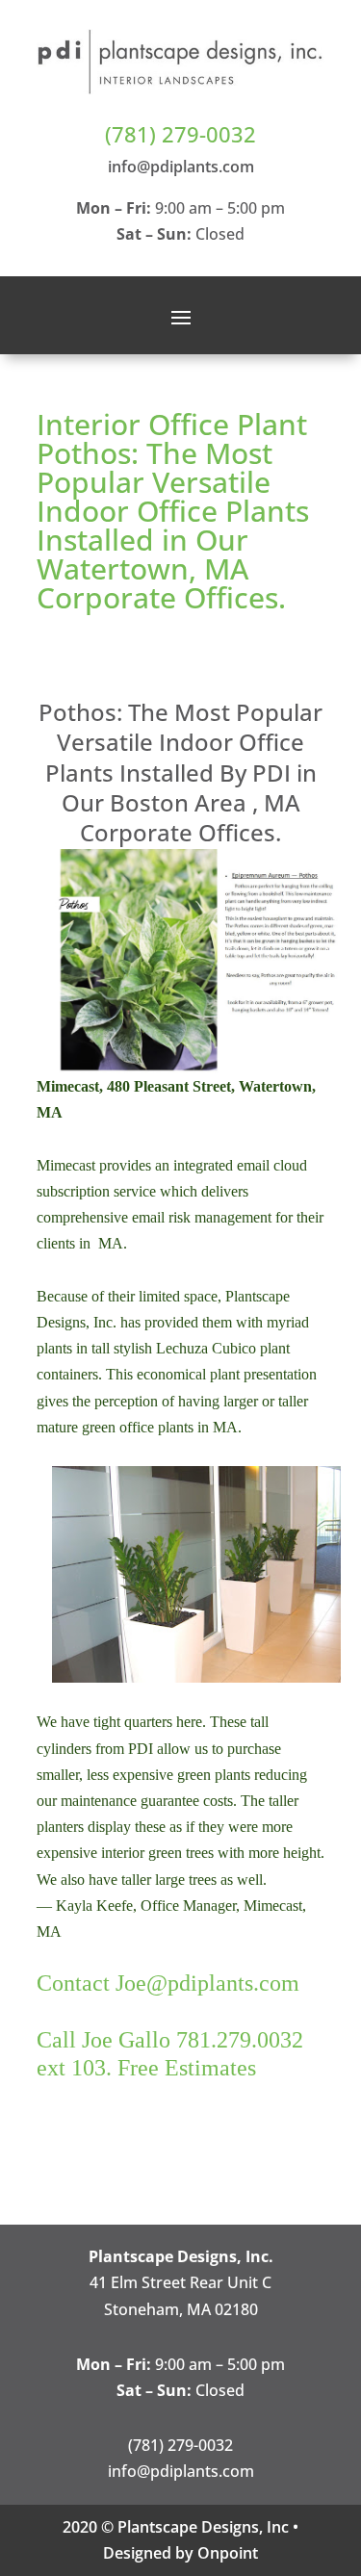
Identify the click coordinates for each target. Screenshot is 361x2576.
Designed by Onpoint (180, 2553)
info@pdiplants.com (181, 167)
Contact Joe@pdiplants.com (168, 1983)
